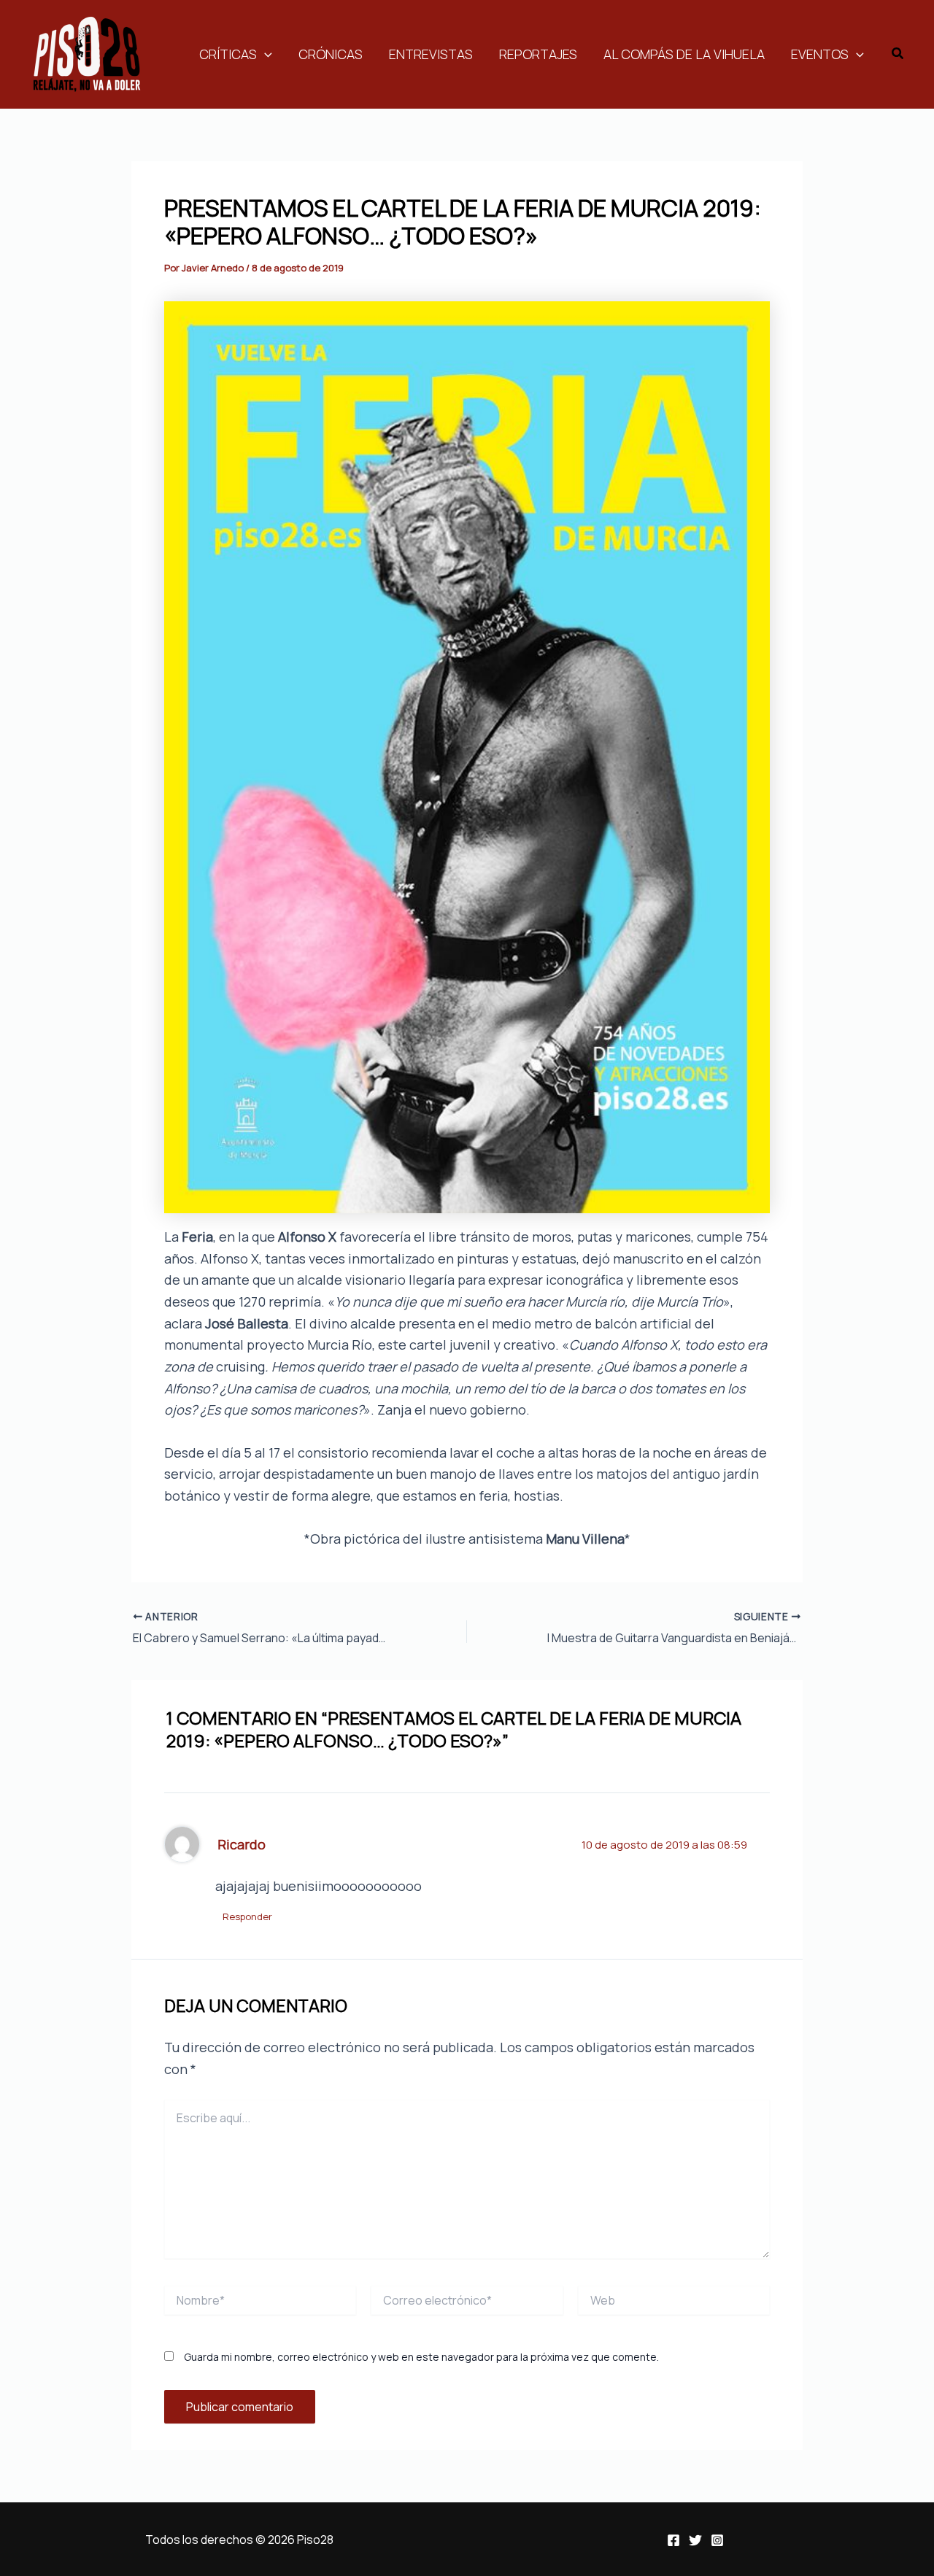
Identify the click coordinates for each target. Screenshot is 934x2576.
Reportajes (538, 54)
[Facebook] (674, 2540)
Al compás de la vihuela (684, 54)
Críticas (228, 54)
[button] (898, 54)
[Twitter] (695, 2540)
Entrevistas (431, 54)
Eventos (820, 54)
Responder (247, 1916)
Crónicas (331, 54)
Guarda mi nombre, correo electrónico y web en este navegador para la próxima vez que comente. (421, 2357)
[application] (265, 54)
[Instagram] (717, 2540)
